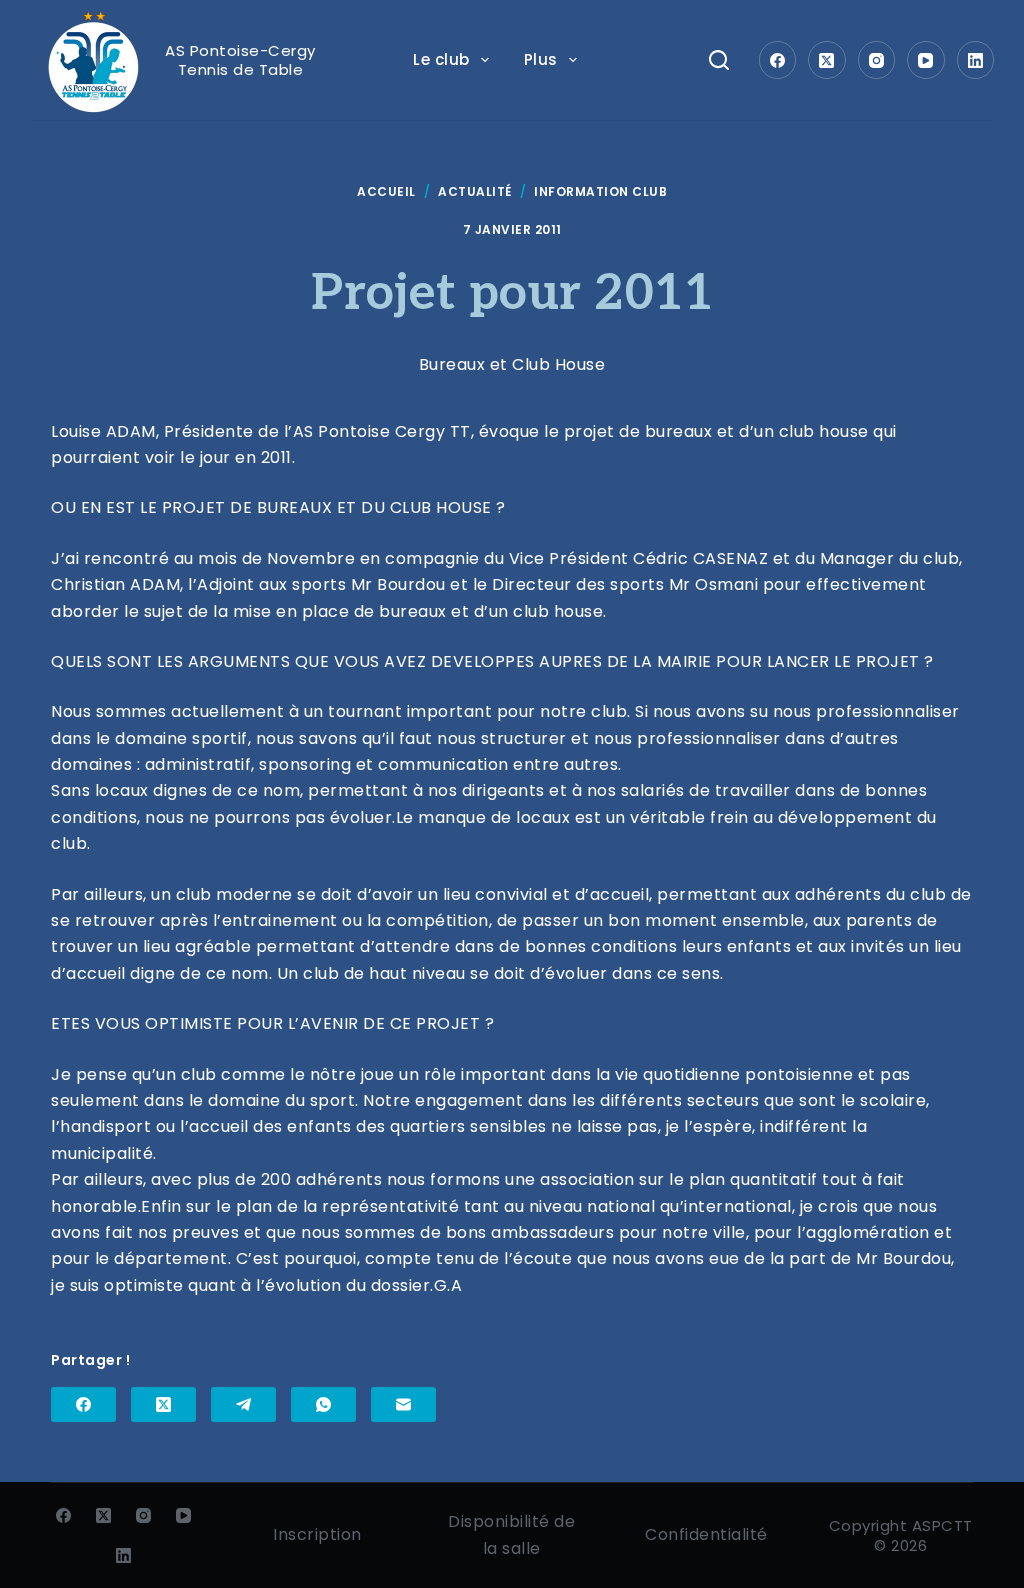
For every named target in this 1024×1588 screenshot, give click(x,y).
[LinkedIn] (976, 60)
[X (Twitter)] (827, 60)
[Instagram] (877, 60)
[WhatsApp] (323, 1404)
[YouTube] (926, 60)
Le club (441, 59)
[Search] (719, 60)
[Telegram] (243, 1404)
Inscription (317, 1534)
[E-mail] (403, 1404)
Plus (541, 59)
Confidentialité (706, 1534)
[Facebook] (778, 60)
